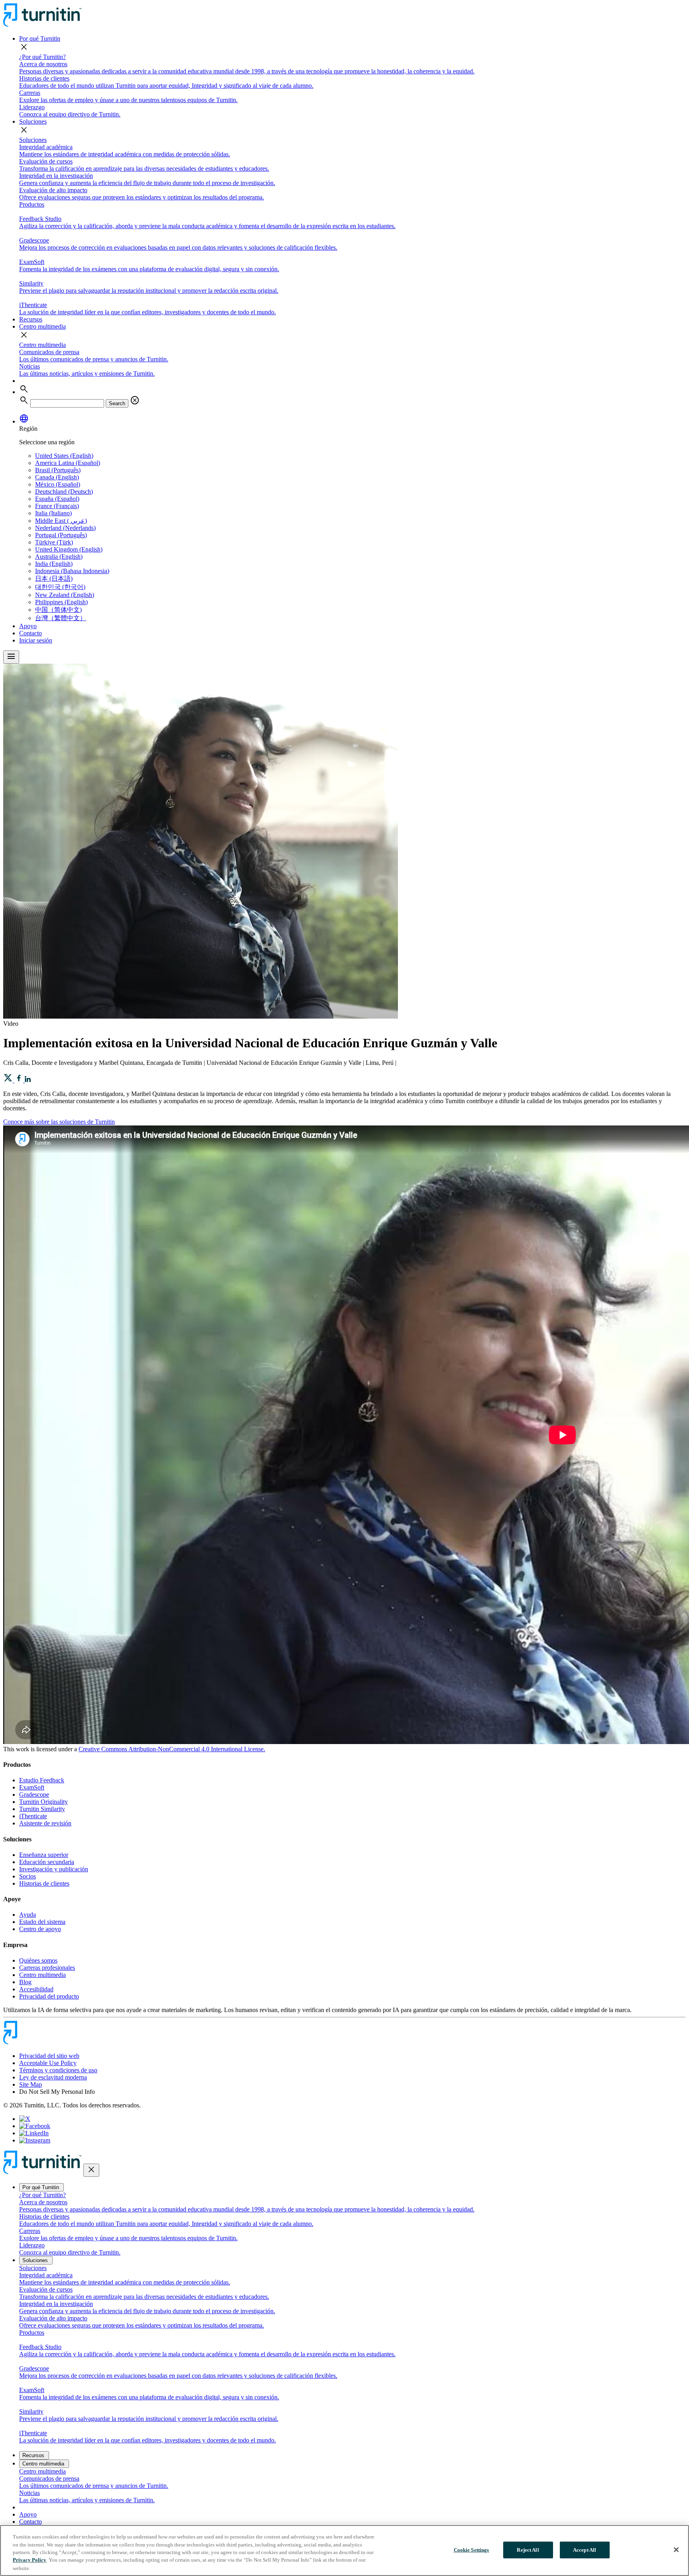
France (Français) (57, 506)
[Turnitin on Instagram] (35, 2140)
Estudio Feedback (42, 1780)
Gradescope (34, 1795)
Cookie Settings (471, 2550)
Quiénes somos (38, 1960)
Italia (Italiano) (53, 513)
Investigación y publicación (54, 1869)
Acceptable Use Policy (48, 2063)
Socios (28, 1876)
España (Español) (57, 499)
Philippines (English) (61, 602)
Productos (32, 204)
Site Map (31, 2084)
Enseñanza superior (44, 1855)
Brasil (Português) (58, 470)
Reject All (528, 2550)
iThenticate (33, 1816)
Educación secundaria (47, 1862)
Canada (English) (57, 477)
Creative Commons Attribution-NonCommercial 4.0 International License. (172, 1749)
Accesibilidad (36, 1989)
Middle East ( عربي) (61, 521)
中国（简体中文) (58, 610)
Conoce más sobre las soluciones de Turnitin (59, 1122)
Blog (25, 1982)
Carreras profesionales (47, 1968)
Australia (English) (59, 557)
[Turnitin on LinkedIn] (34, 2133)
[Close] (676, 2550)
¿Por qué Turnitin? (42, 57)
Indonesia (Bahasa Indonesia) (72, 571)
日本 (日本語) (54, 578)
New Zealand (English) (65, 595)
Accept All (585, 2550)
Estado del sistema (42, 1922)
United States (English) (64, 456)
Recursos (31, 319)
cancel (135, 400)
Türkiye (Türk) (54, 542)
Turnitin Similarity (42, 1809)
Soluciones (33, 121)
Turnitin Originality (43, 1802)
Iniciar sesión (36, 640)
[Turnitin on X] (25, 2119)
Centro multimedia (42, 326)
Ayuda (28, 1915)
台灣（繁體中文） (61, 618)
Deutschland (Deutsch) (64, 492)
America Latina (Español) (68, 463)
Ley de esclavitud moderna (53, 2077)
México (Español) (58, 484)
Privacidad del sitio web (49, 2056)
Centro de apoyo (40, 1929)
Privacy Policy (30, 2560)
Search (117, 403)
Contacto (31, 633)
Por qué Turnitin (40, 38)
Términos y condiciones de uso (58, 2070)
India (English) (54, 564)
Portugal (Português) (61, 535)
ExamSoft (32, 1787)
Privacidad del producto (49, 1996)
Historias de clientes (44, 1883)
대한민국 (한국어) (60, 587)
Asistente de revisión (45, 1823)
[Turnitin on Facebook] (35, 2126)
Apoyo (28, 626)
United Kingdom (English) (69, 549)
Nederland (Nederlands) (65, 528)
